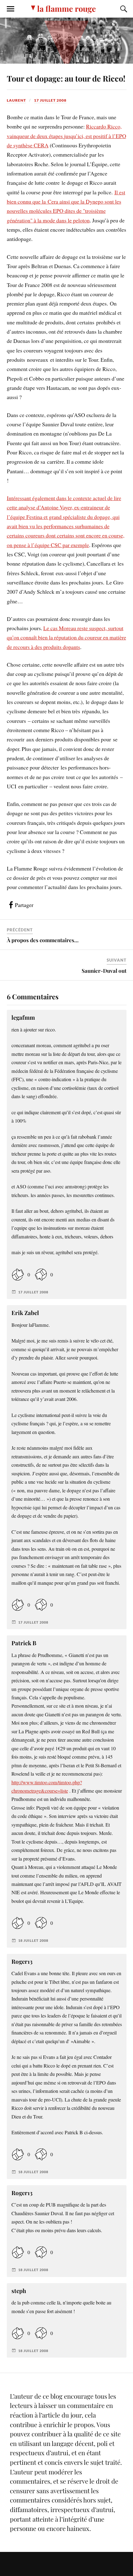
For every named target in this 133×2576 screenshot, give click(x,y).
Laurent (16, 100)
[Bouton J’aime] (18, 1274)
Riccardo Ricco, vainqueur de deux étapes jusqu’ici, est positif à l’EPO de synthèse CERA (66, 136)
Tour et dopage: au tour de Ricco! (66, 78)
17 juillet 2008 (50, 100)
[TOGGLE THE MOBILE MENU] (11, 9)
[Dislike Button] (41, 1274)
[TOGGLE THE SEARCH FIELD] (123, 9)
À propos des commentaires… (43, 940)
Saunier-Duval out (104, 971)
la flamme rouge (66, 8)
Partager (24, 905)
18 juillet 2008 (33, 1940)
